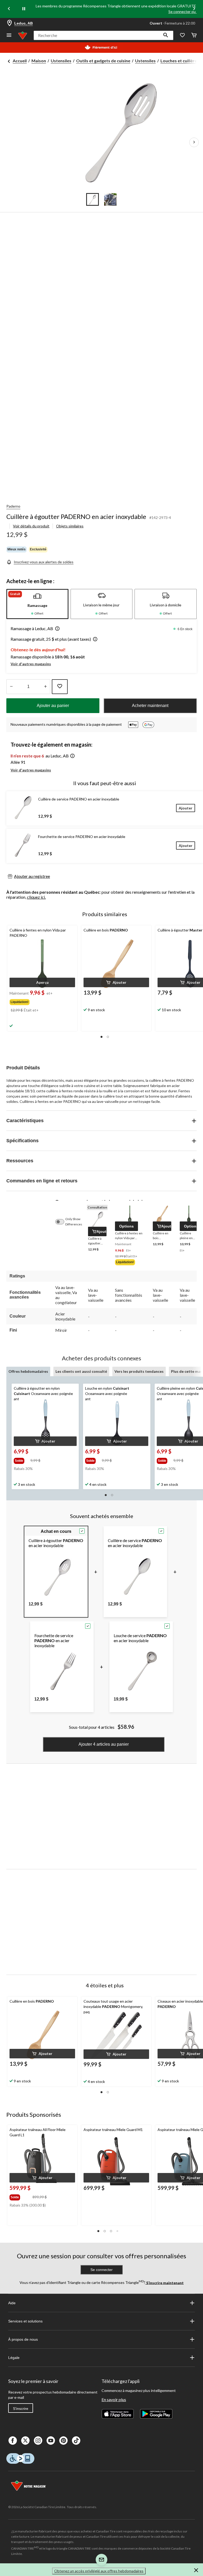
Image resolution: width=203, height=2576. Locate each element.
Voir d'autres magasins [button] (31, 664)
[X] (25, 2441)
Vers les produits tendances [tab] (139, 1371)
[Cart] (194, 36)
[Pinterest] (63, 2441)
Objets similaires (70, 526)
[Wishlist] (182, 36)
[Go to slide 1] (93, 199)
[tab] (37, 604)
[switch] (62, 1222)
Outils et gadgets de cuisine (103, 61)
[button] (166, 35)
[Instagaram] (38, 2441)
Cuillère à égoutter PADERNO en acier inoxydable (76, 516)
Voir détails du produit (31, 526)
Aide (12, 2303)
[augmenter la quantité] (11, 687)
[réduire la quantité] (45, 687)
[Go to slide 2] (110, 199)
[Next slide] (194, 9)
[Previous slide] (9, 9)
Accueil (20, 61)
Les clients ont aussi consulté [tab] (81, 1371)
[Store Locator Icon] (10, 23)
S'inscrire (21, 2409)
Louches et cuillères (180, 61)
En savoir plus (114, 2399)
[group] (32, 1001)
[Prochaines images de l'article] (194, 142)
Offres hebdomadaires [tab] (28, 1371)
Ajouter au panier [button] (53, 706)
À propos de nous (23, 2339)
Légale (14, 2358)
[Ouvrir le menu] (9, 36)
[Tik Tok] (76, 2441)
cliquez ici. (36, 897)
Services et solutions (25, 2321)
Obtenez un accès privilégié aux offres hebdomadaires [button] (99, 2571)
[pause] (24, 9)
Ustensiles (61, 61)
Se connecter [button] (101, 2270)
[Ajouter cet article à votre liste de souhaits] (60, 687)
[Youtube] (51, 2441)
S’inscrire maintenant (165, 2282)
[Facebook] (13, 2441)
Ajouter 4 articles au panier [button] (104, 1744)
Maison (39, 61)
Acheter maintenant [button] (150, 706)
